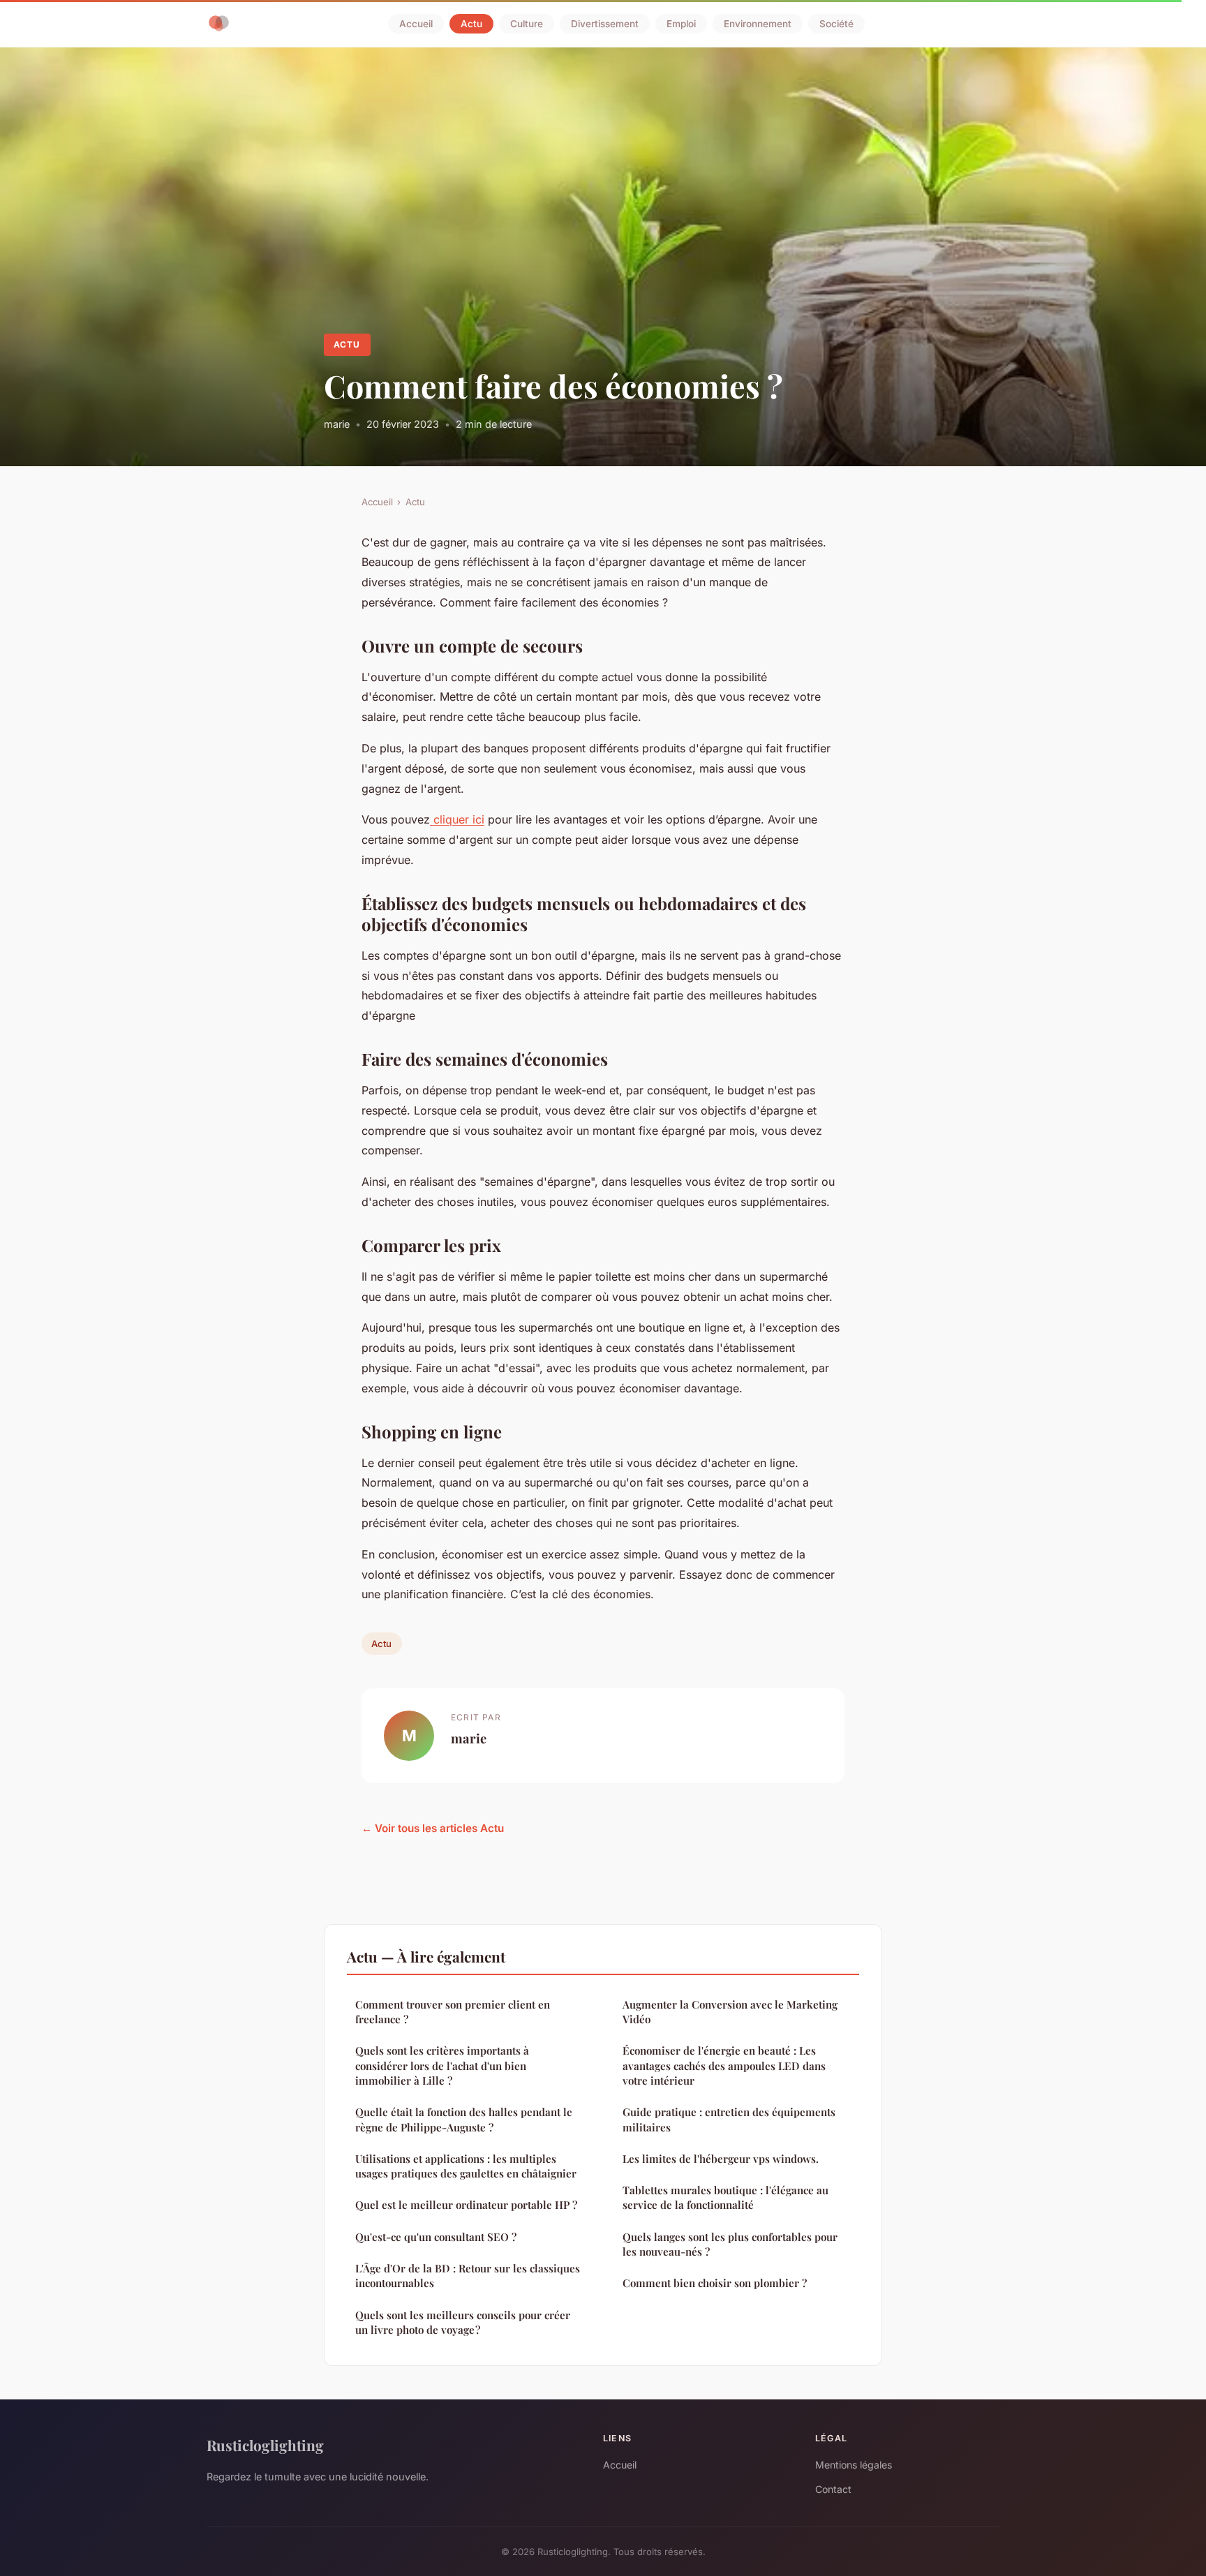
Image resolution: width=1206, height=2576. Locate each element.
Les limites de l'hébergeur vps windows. (721, 2159)
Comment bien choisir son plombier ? (715, 2283)
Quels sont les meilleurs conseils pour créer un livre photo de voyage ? (463, 2322)
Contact (833, 2489)
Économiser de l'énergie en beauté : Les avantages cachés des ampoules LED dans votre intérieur (724, 2065)
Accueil (416, 24)
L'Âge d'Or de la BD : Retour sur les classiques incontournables (468, 2276)
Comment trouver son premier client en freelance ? (453, 2012)
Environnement (758, 24)
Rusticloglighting (265, 2445)
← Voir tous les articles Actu (433, 1828)
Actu (471, 24)
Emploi (681, 24)
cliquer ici (457, 819)
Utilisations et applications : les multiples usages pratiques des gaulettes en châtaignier (466, 2166)
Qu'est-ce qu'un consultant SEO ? (436, 2237)
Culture (527, 24)
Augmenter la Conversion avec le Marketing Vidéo (730, 2012)
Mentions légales (854, 2465)
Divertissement (605, 24)
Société (836, 24)
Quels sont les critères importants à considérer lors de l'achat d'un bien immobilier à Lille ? (442, 2065)
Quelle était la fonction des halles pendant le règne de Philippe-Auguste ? (464, 2119)
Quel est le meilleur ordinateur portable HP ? (466, 2205)
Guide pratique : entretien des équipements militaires (729, 2119)
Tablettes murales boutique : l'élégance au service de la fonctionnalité (725, 2197)
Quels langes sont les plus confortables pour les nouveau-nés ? (730, 2244)
